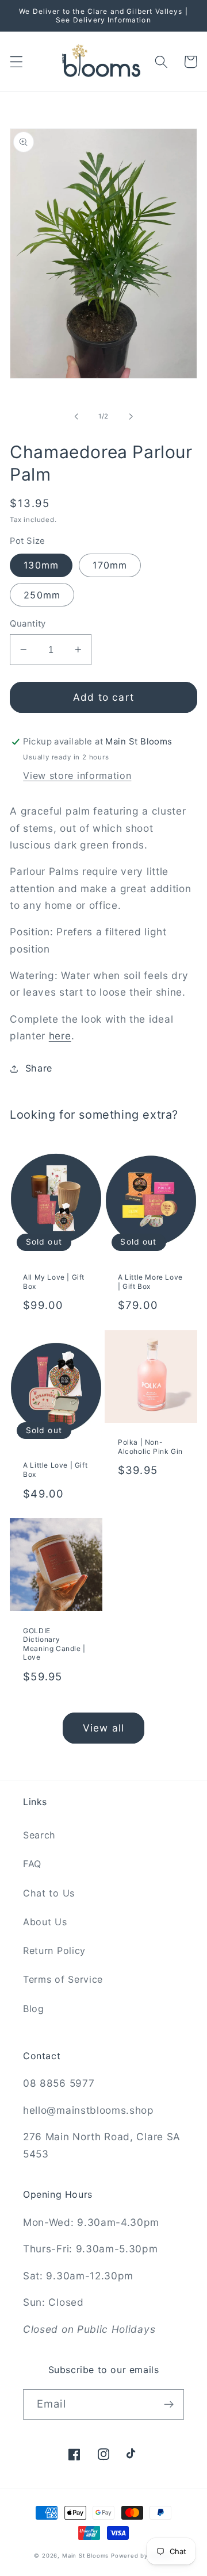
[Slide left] (76, 417)
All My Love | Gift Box (54, 1282)
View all (103, 1728)
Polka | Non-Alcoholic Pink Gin (150, 1447)
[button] (16, 62)
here (60, 1036)
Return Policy (54, 1951)
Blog (34, 2009)
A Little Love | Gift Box (55, 1470)
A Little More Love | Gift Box (150, 1282)
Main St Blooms (85, 2556)
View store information (77, 776)
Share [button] (39, 1068)
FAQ (32, 1864)
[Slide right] (131, 417)
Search (39, 1835)
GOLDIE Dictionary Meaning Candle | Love (54, 1644)
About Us (45, 1922)
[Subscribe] (169, 2405)
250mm (42, 595)
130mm (41, 565)
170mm (110, 565)
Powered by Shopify (142, 2556)
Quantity (28, 624)
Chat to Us (49, 1893)
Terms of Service (63, 1979)
